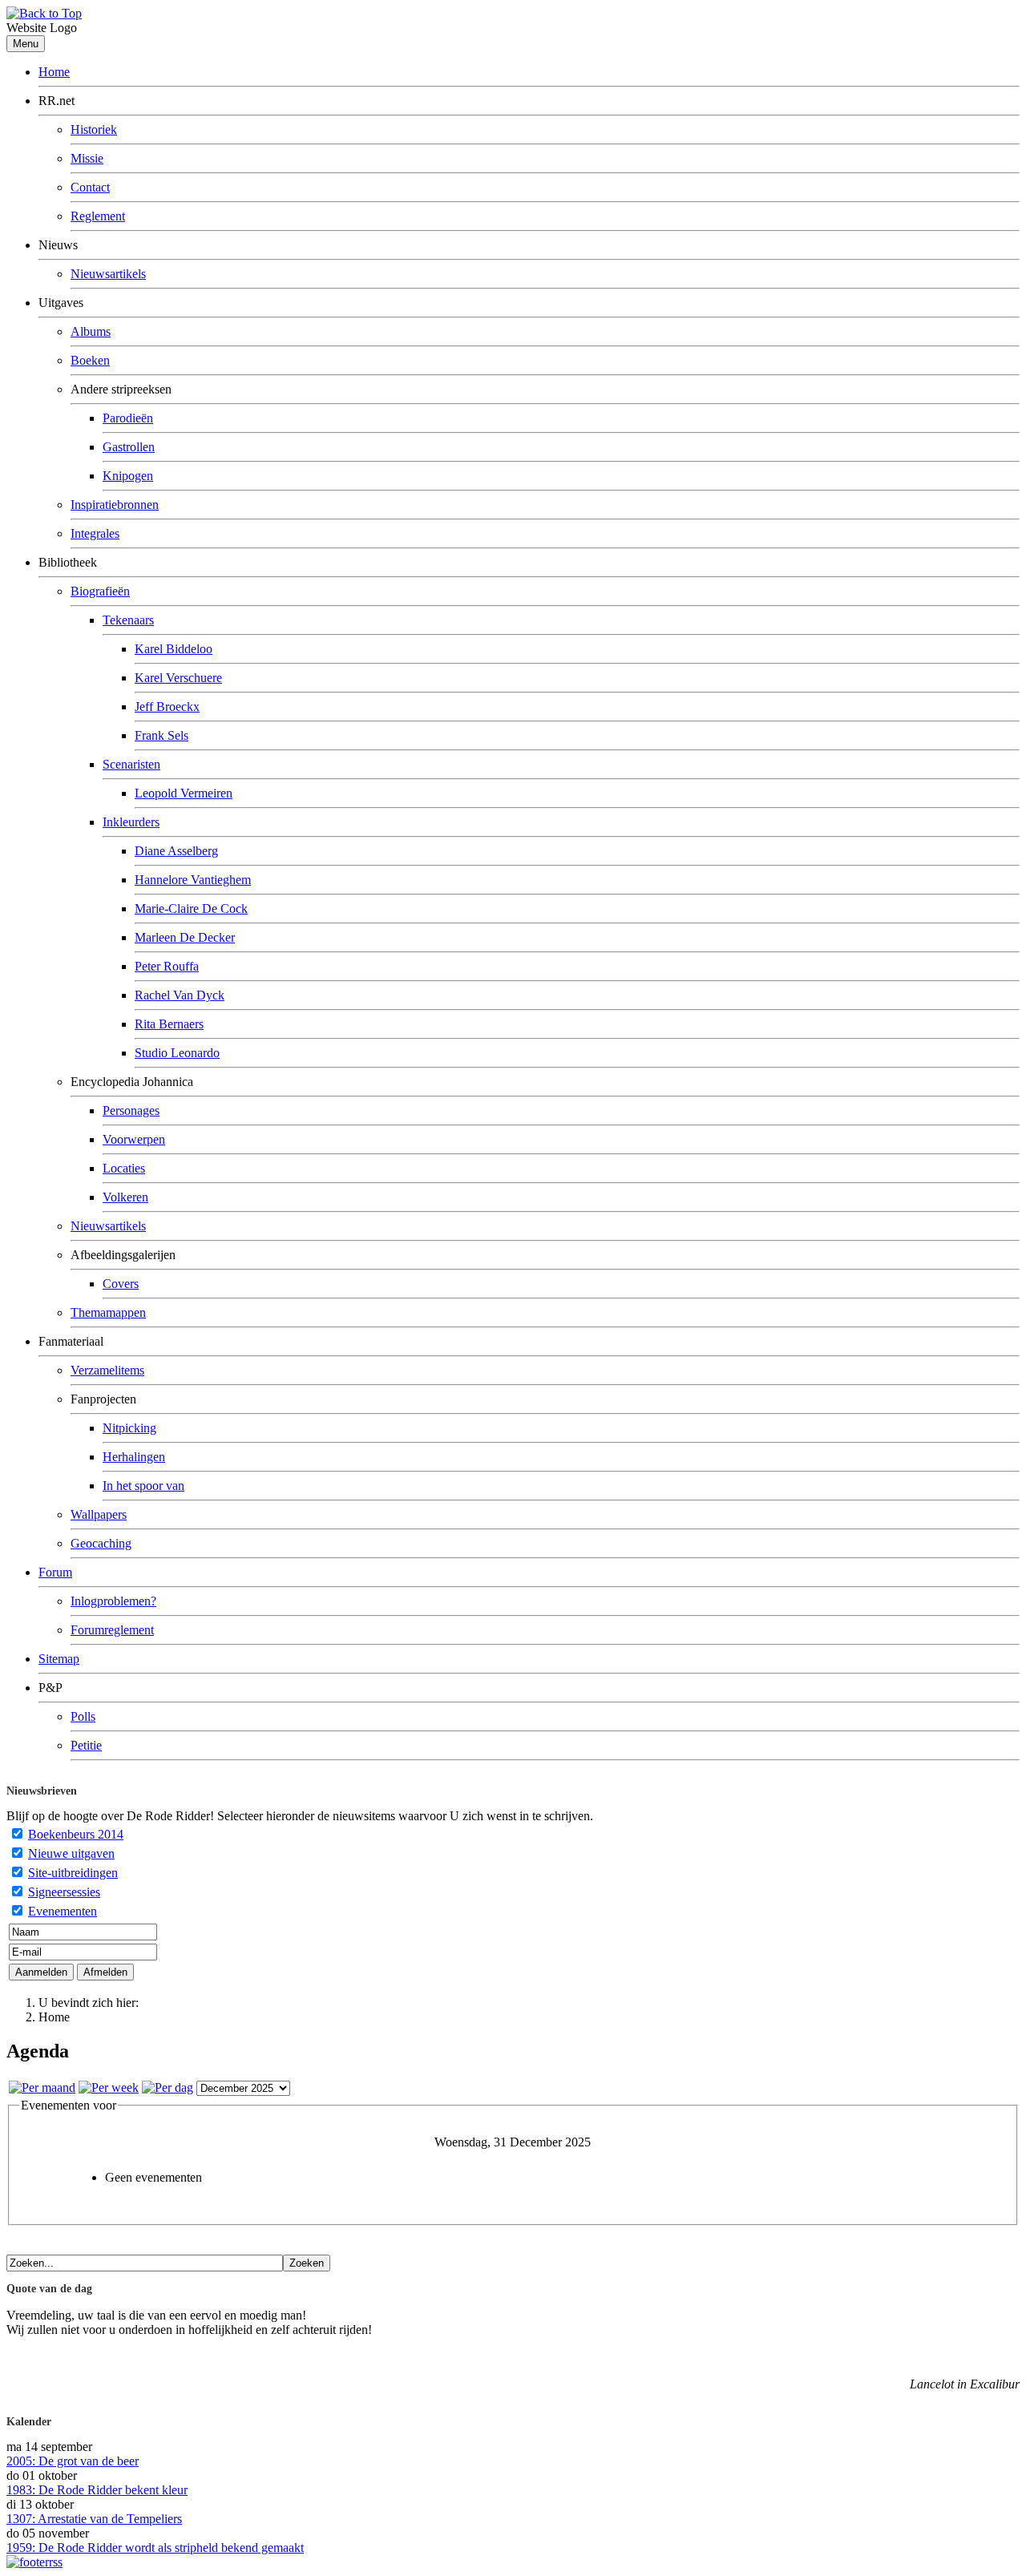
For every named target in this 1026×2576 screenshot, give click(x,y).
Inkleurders (131, 822)
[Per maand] (42, 2087)
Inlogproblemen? (113, 1601)
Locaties (124, 1168)
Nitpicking (129, 1428)
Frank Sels (162, 735)
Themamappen (108, 1312)
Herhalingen (134, 1457)
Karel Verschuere (178, 678)
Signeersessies (64, 1892)
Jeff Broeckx (167, 707)
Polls (83, 1716)
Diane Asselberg (176, 851)
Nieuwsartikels (108, 274)
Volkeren (125, 1197)
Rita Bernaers (169, 1024)
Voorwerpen (134, 1139)
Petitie (86, 1745)
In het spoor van (143, 1486)
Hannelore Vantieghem (193, 880)
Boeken (90, 360)
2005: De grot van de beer (73, 2461)
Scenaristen (131, 764)
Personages (131, 1110)
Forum (55, 1572)
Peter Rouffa (167, 966)
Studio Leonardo (177, 1053)
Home (54, 72)
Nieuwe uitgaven (71, 1853)
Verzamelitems (107, 1370)
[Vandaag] (168, 2087)
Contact (90, 187)
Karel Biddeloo (174, 649)
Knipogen (128, 476)
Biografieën (100, 591)
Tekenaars (128, 620)
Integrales (95, 533)
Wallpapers (99, 1514)
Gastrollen (129, 447)
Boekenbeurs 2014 (76, 1834)
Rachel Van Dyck (180, 995)
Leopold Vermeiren (184, 793)
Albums (91, 331)
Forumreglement (112, 1630)
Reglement (98, 216)
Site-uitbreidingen (73, 1873)
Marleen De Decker (185, 937)
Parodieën (128, 418)
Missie (87, 158)
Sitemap (59, 1659)
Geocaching (101, 1543)
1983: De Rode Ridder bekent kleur (97, 2490)
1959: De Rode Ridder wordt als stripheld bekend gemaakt (155, 2548)
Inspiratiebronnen (115, 505)
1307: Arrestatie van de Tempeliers (94, 2519)
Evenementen (63, 1911)
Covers (121, 1284)
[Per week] (109, 2087)
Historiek (94, 129)
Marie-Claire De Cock (191, 908)
